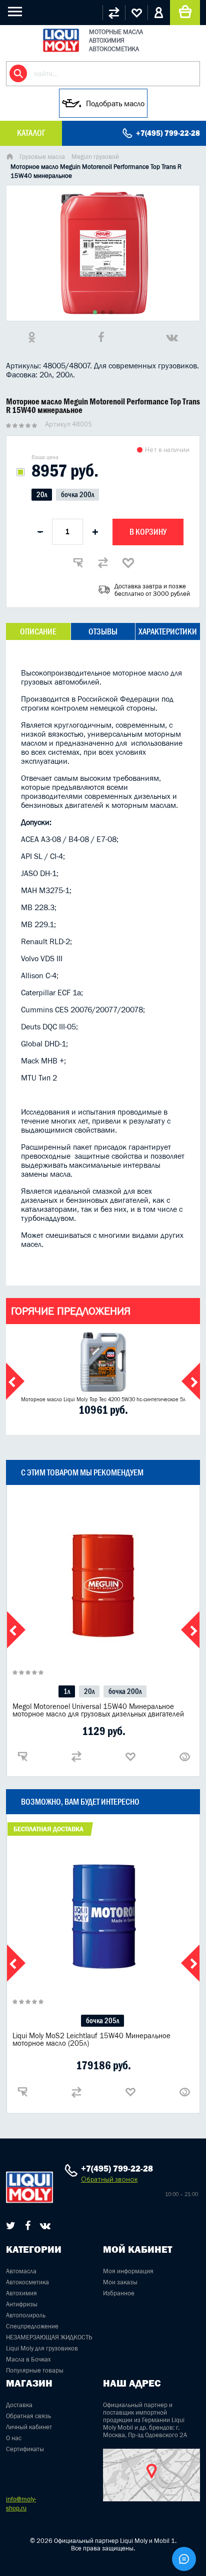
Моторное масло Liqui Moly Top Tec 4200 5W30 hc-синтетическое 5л (103, 1399)
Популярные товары (35, 2370)
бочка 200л (77, 494)
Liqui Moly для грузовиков (42, 2348)
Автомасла (21, 2271)
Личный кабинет (29, 2427)
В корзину (148, 532)
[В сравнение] (103, 563)
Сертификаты (25, 2449)
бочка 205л (102, 2020)
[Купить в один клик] (78, 563)
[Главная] (9, 158)
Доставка (19, 2405)
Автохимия (21, 2293)
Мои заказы (120, 2282)
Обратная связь (28, 2416)
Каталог (31, 133)
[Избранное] (136, 13)
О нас (14, 2438)
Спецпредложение (32, 2326)
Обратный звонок (109, 2179)
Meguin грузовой (95, 157)
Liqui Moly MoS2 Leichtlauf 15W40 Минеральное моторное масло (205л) (91, 2039)
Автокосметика (27, 2282)
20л (42, 494)
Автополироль (26, 2315)
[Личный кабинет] (159, 13)
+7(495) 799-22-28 (168, 133)
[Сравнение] (114, 13)
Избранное (119, 2293)
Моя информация (128, 2271)
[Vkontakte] (45, 2226)
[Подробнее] (184, 1757)
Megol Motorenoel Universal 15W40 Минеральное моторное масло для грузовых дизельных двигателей (98, 1710)
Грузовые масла (42, 157)
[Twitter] (11, 2226)
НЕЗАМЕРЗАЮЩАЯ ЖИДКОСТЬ (49, 2337)
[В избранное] (128, 563)
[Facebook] (28, 2226)
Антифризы (22, 2304)
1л (67, 1691)
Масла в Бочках (28, 2359)
